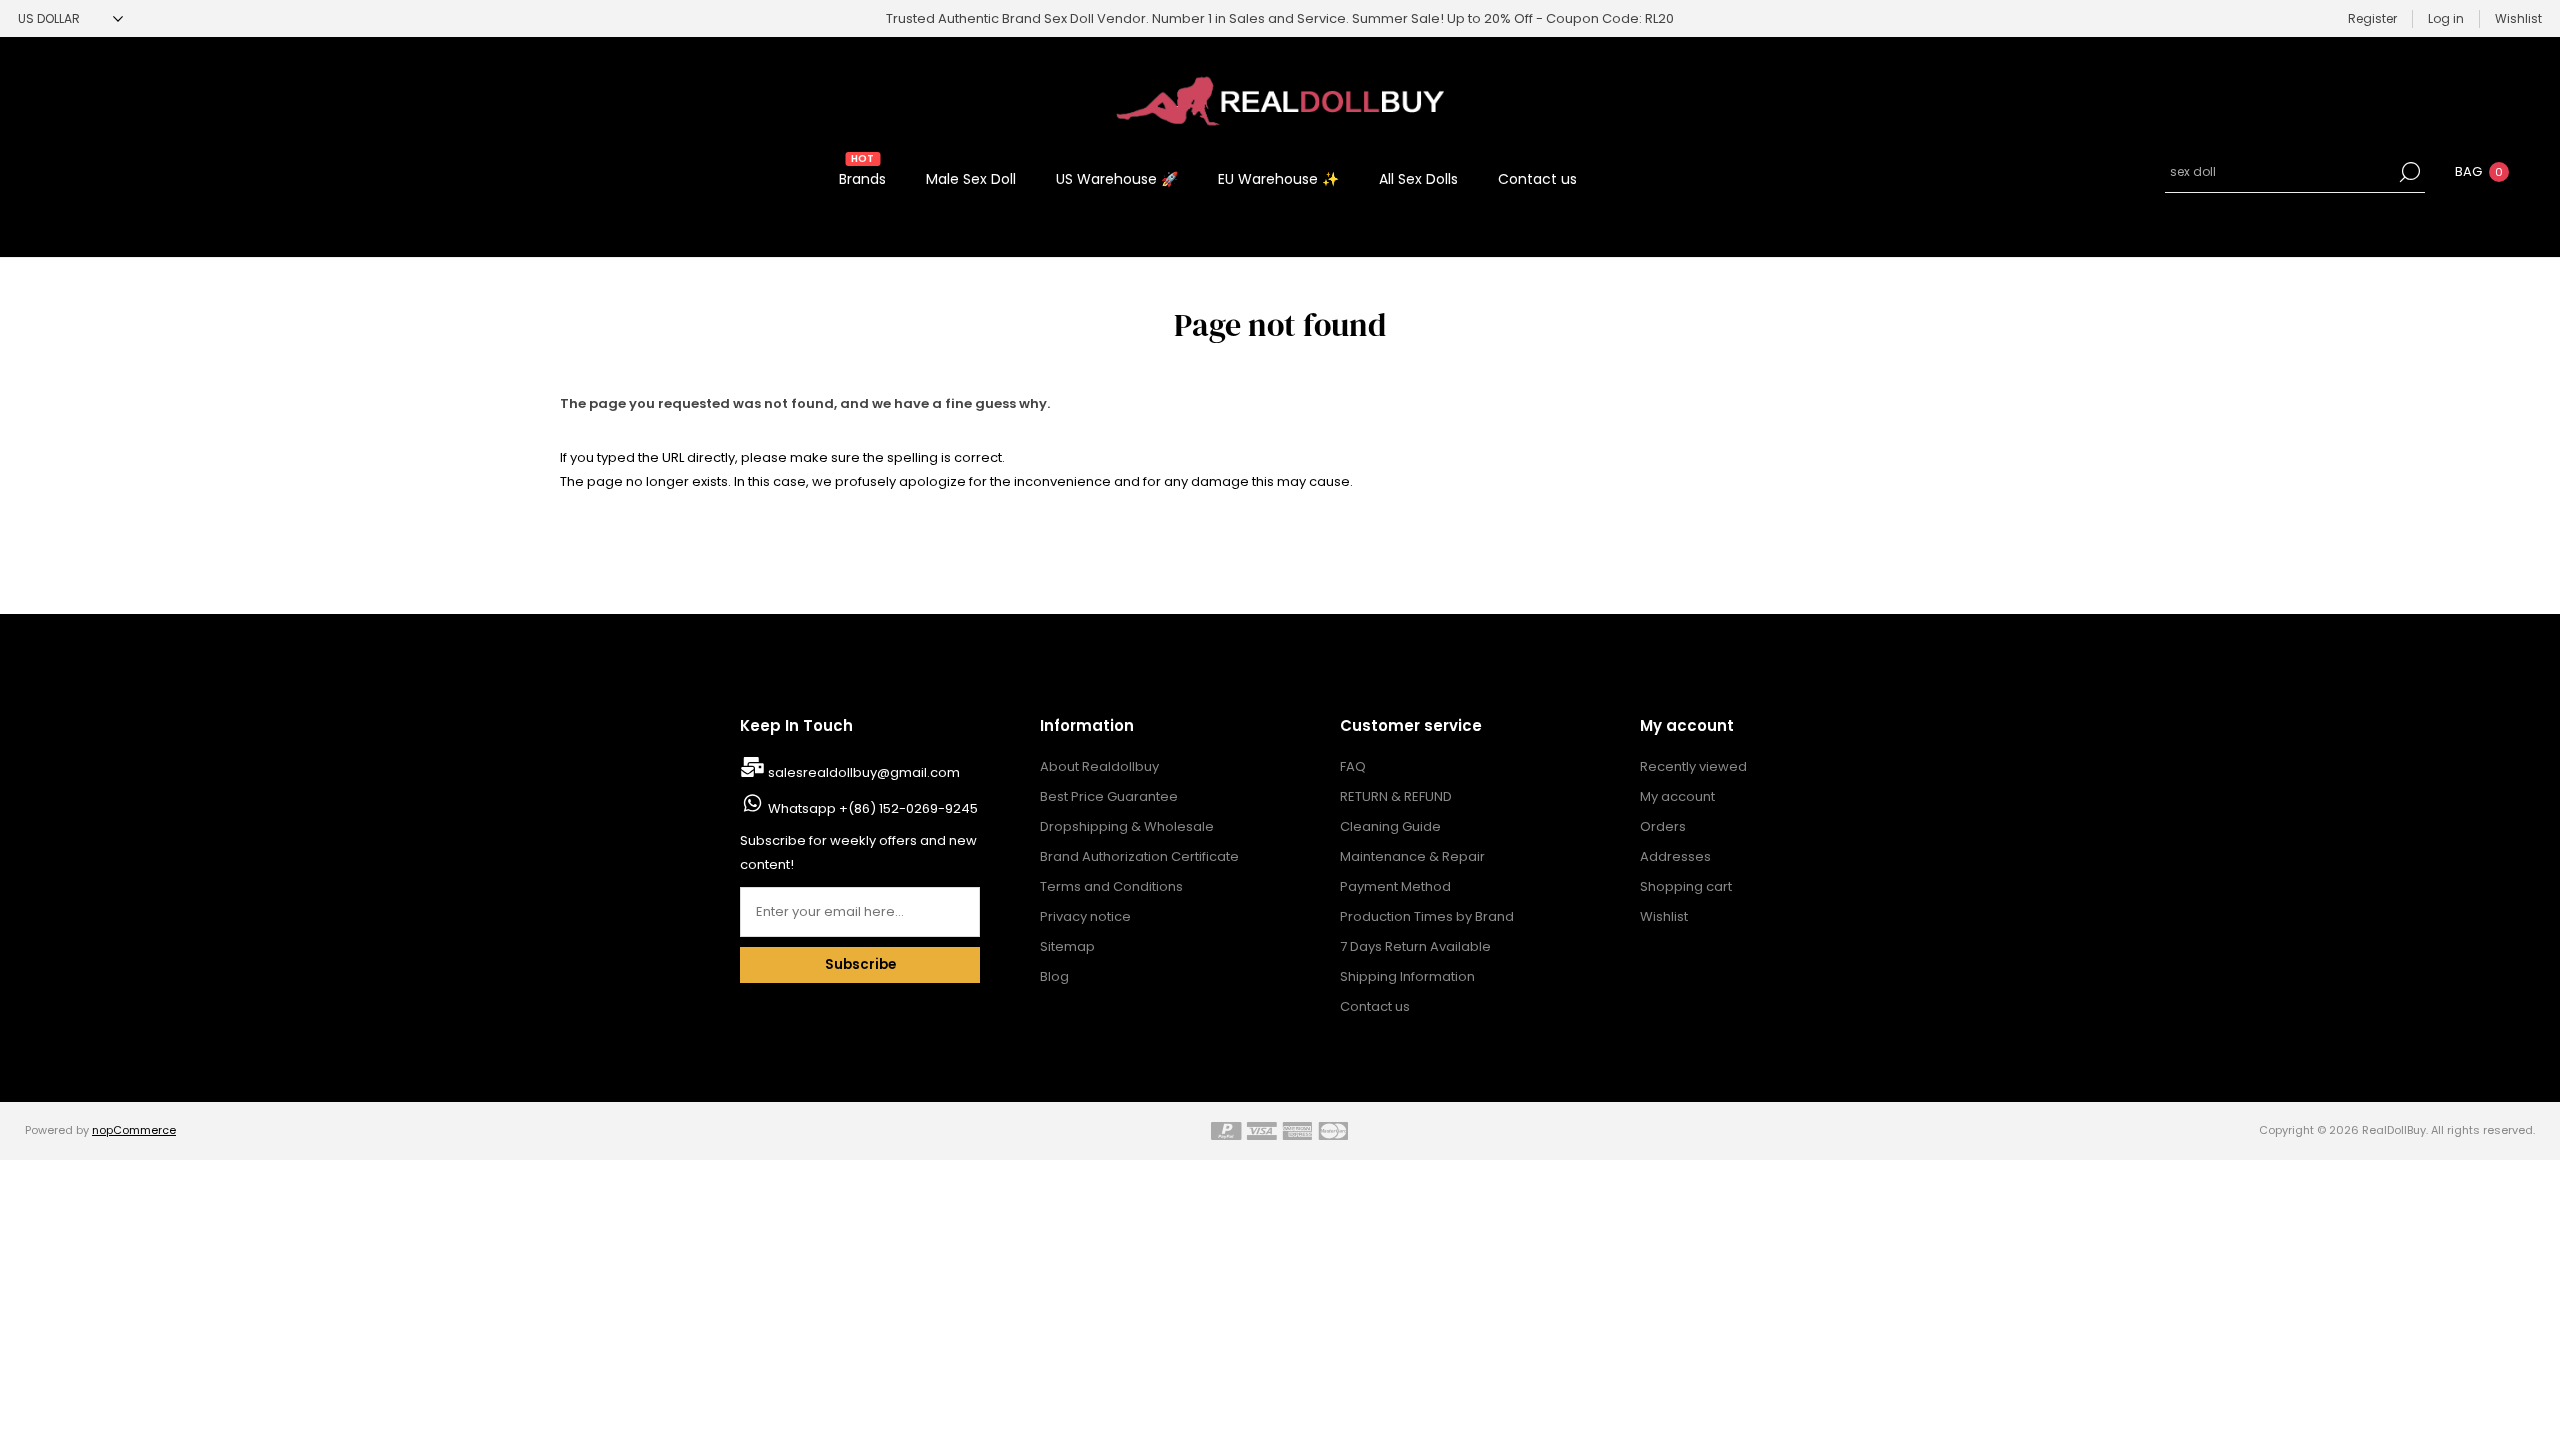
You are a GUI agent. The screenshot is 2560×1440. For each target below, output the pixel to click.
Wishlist (1664, 916)
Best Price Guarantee (1109, 796)
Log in (2446, 18)
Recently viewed (1693, 766)
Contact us (1375, 1006)
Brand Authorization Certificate (1139, 856)
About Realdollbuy (1099, 766)
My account (1677, 796)
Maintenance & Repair (1412, 856)
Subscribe (860, 964)
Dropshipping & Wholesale (1127, 826)
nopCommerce (134, 1130)
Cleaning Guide (1390, 826)
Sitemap (1067, 946)
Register (2372, 18)
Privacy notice (1085, 916)
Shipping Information (1407, 976)
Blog (1054, 976)
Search (2410, 172)
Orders (1663, 826)
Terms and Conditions (1111, 886)
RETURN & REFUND (1396, 796)
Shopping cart (1686, 886)
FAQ (1353, 766)
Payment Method (1395, 886)
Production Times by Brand (1427, 916)
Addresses (1675, 856)
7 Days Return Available (1415, 946)
